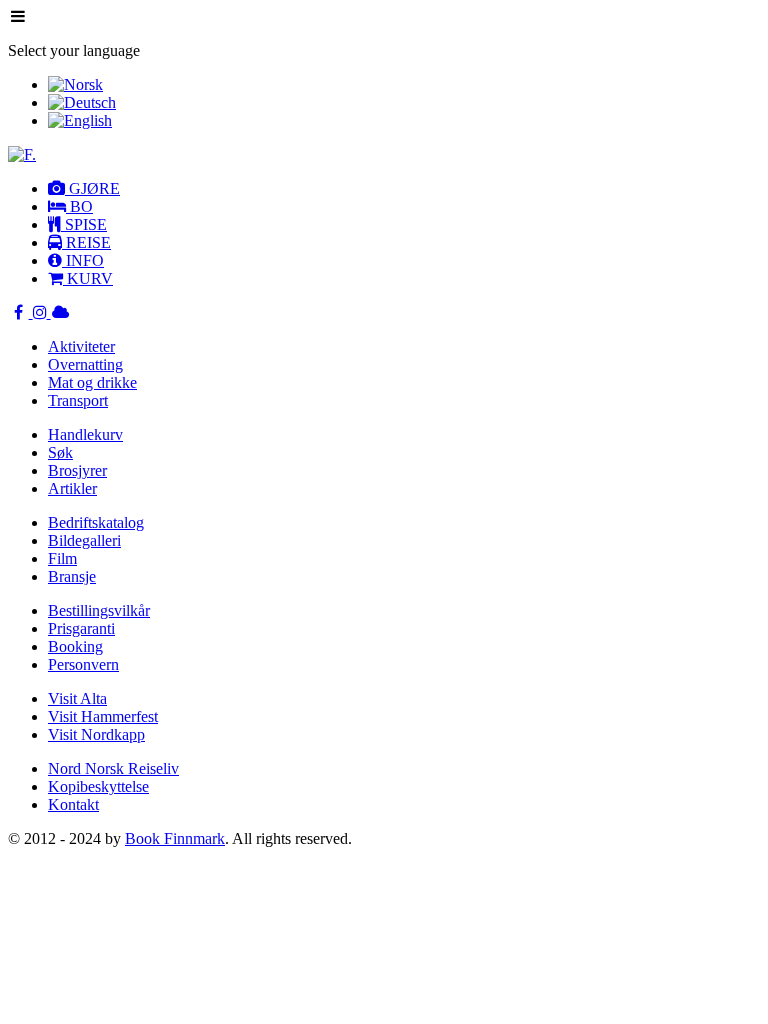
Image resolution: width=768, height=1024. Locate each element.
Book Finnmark (175, 838)
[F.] (22, 154)
